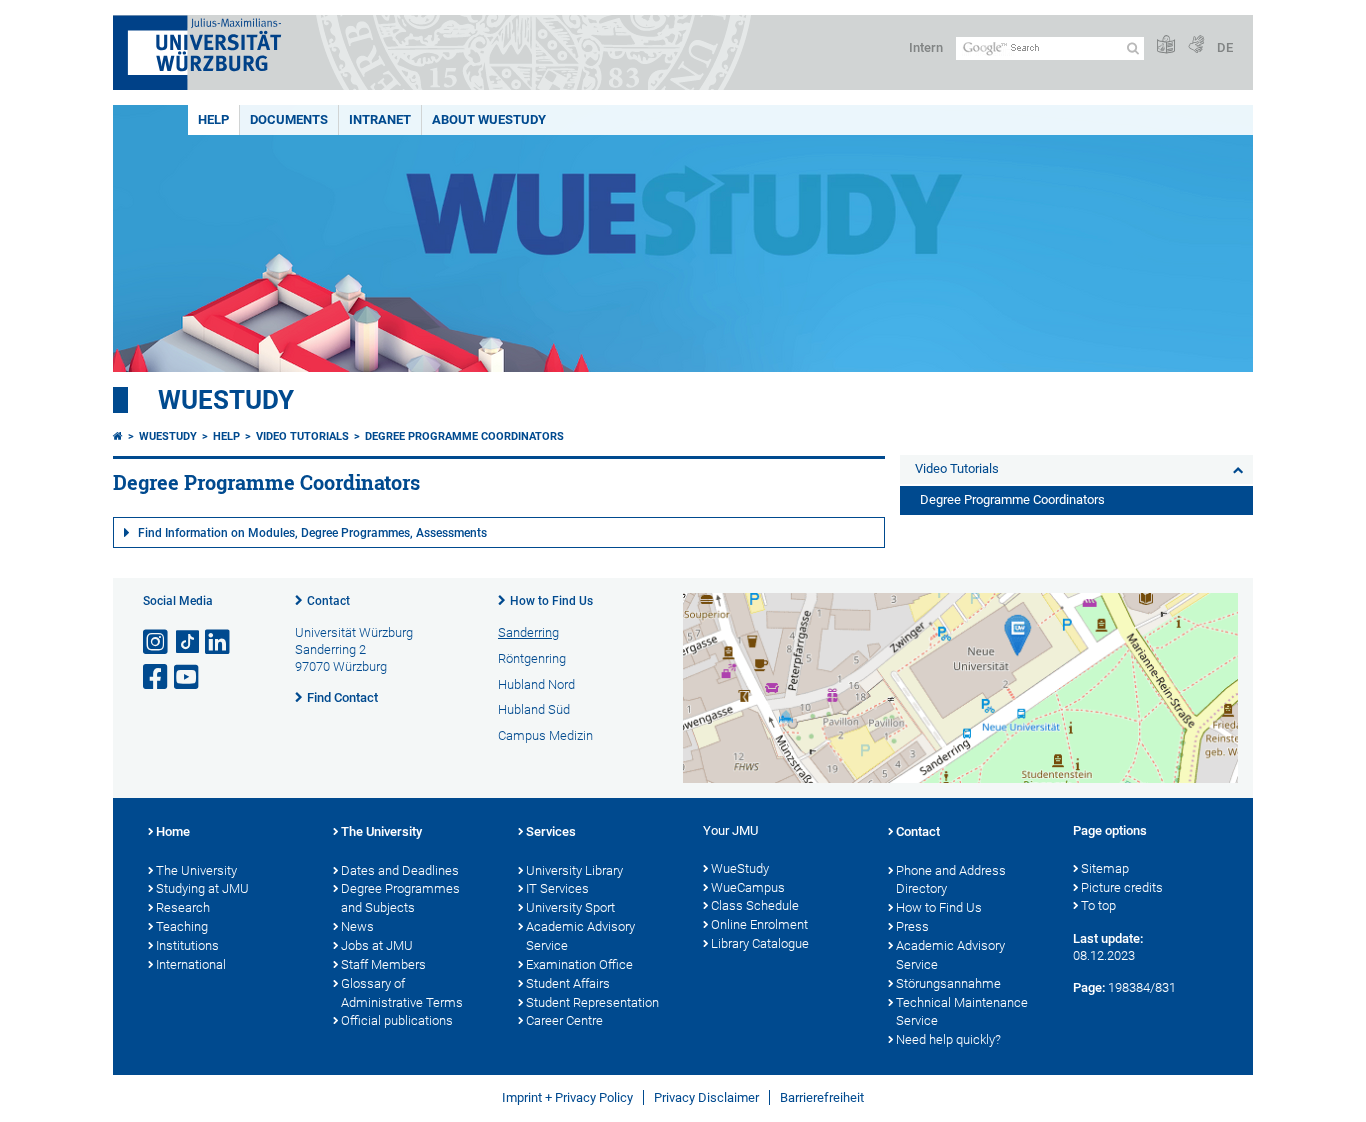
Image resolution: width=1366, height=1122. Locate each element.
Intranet (380, 119)
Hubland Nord (536, 684)
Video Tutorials (302, 436)
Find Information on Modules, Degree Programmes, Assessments (312, 533)
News (357, 926)
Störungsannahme (948, 983)
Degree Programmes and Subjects (400, 898)
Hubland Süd (534, 709)
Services (551, 831)
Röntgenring (532, 658)
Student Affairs (568, 983)
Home (173, 831)
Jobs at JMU (377, 945)
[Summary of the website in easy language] (1166, 45)
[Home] (118, 436)
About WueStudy (489, 119)
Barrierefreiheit (822, 1097)
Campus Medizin (545, 735)
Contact (328, 601)
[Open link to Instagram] (157, 642)
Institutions (187, 945)
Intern (926, 47)
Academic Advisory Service (580, 936)
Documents (289, 119)
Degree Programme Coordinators (464, 436)
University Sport (570, 907)
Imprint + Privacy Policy (567, 1097)
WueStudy (226, 400)
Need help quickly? (948, 1039)
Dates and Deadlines (400, 870)
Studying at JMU (202, 888)
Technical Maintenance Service (962, 1012)
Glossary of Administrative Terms (402, 993)
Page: (1089, 987)
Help (213, 119)
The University (196, 870)
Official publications (397, 1020)
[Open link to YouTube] (188, 677)
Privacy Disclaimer (706, 1097)
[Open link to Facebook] (157, 677)
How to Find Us (551, 601)
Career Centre (564, 1020)
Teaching (182, 926)
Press (912, 926)
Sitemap (1105, 868)
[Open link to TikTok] (188, 642)
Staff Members (383, 964)
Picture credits (1122, 887)
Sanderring (528, 632)
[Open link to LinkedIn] (219, 642)
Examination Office (579, 964)
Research (183, 907)
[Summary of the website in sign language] (1196, 45)
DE (1225, 47)
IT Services (557, 888)
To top (1098, 905)
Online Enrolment (759, 924)
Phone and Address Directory (951, 880)
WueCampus (748, 887)
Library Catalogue (760, 943)
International (191, 964)
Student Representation (592, 1002)
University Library (574, 870)
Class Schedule (755, 905)
